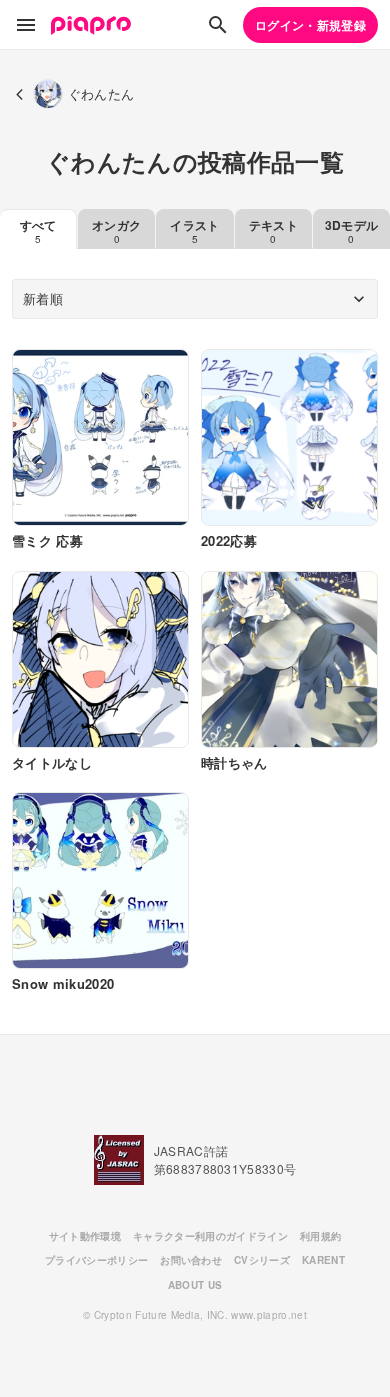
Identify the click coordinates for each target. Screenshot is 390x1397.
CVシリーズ (262, 1260)
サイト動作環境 (85, 1236)
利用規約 (320, 1236)
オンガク (116, 231)
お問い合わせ (191, 1260)
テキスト (273, 231)
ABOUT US (195, 1285)
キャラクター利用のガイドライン (210, 1236)
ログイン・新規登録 (310, 25)
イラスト (194, 231)
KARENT (323, 1260)
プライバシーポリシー (96, 1260)
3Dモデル (352, 231)
